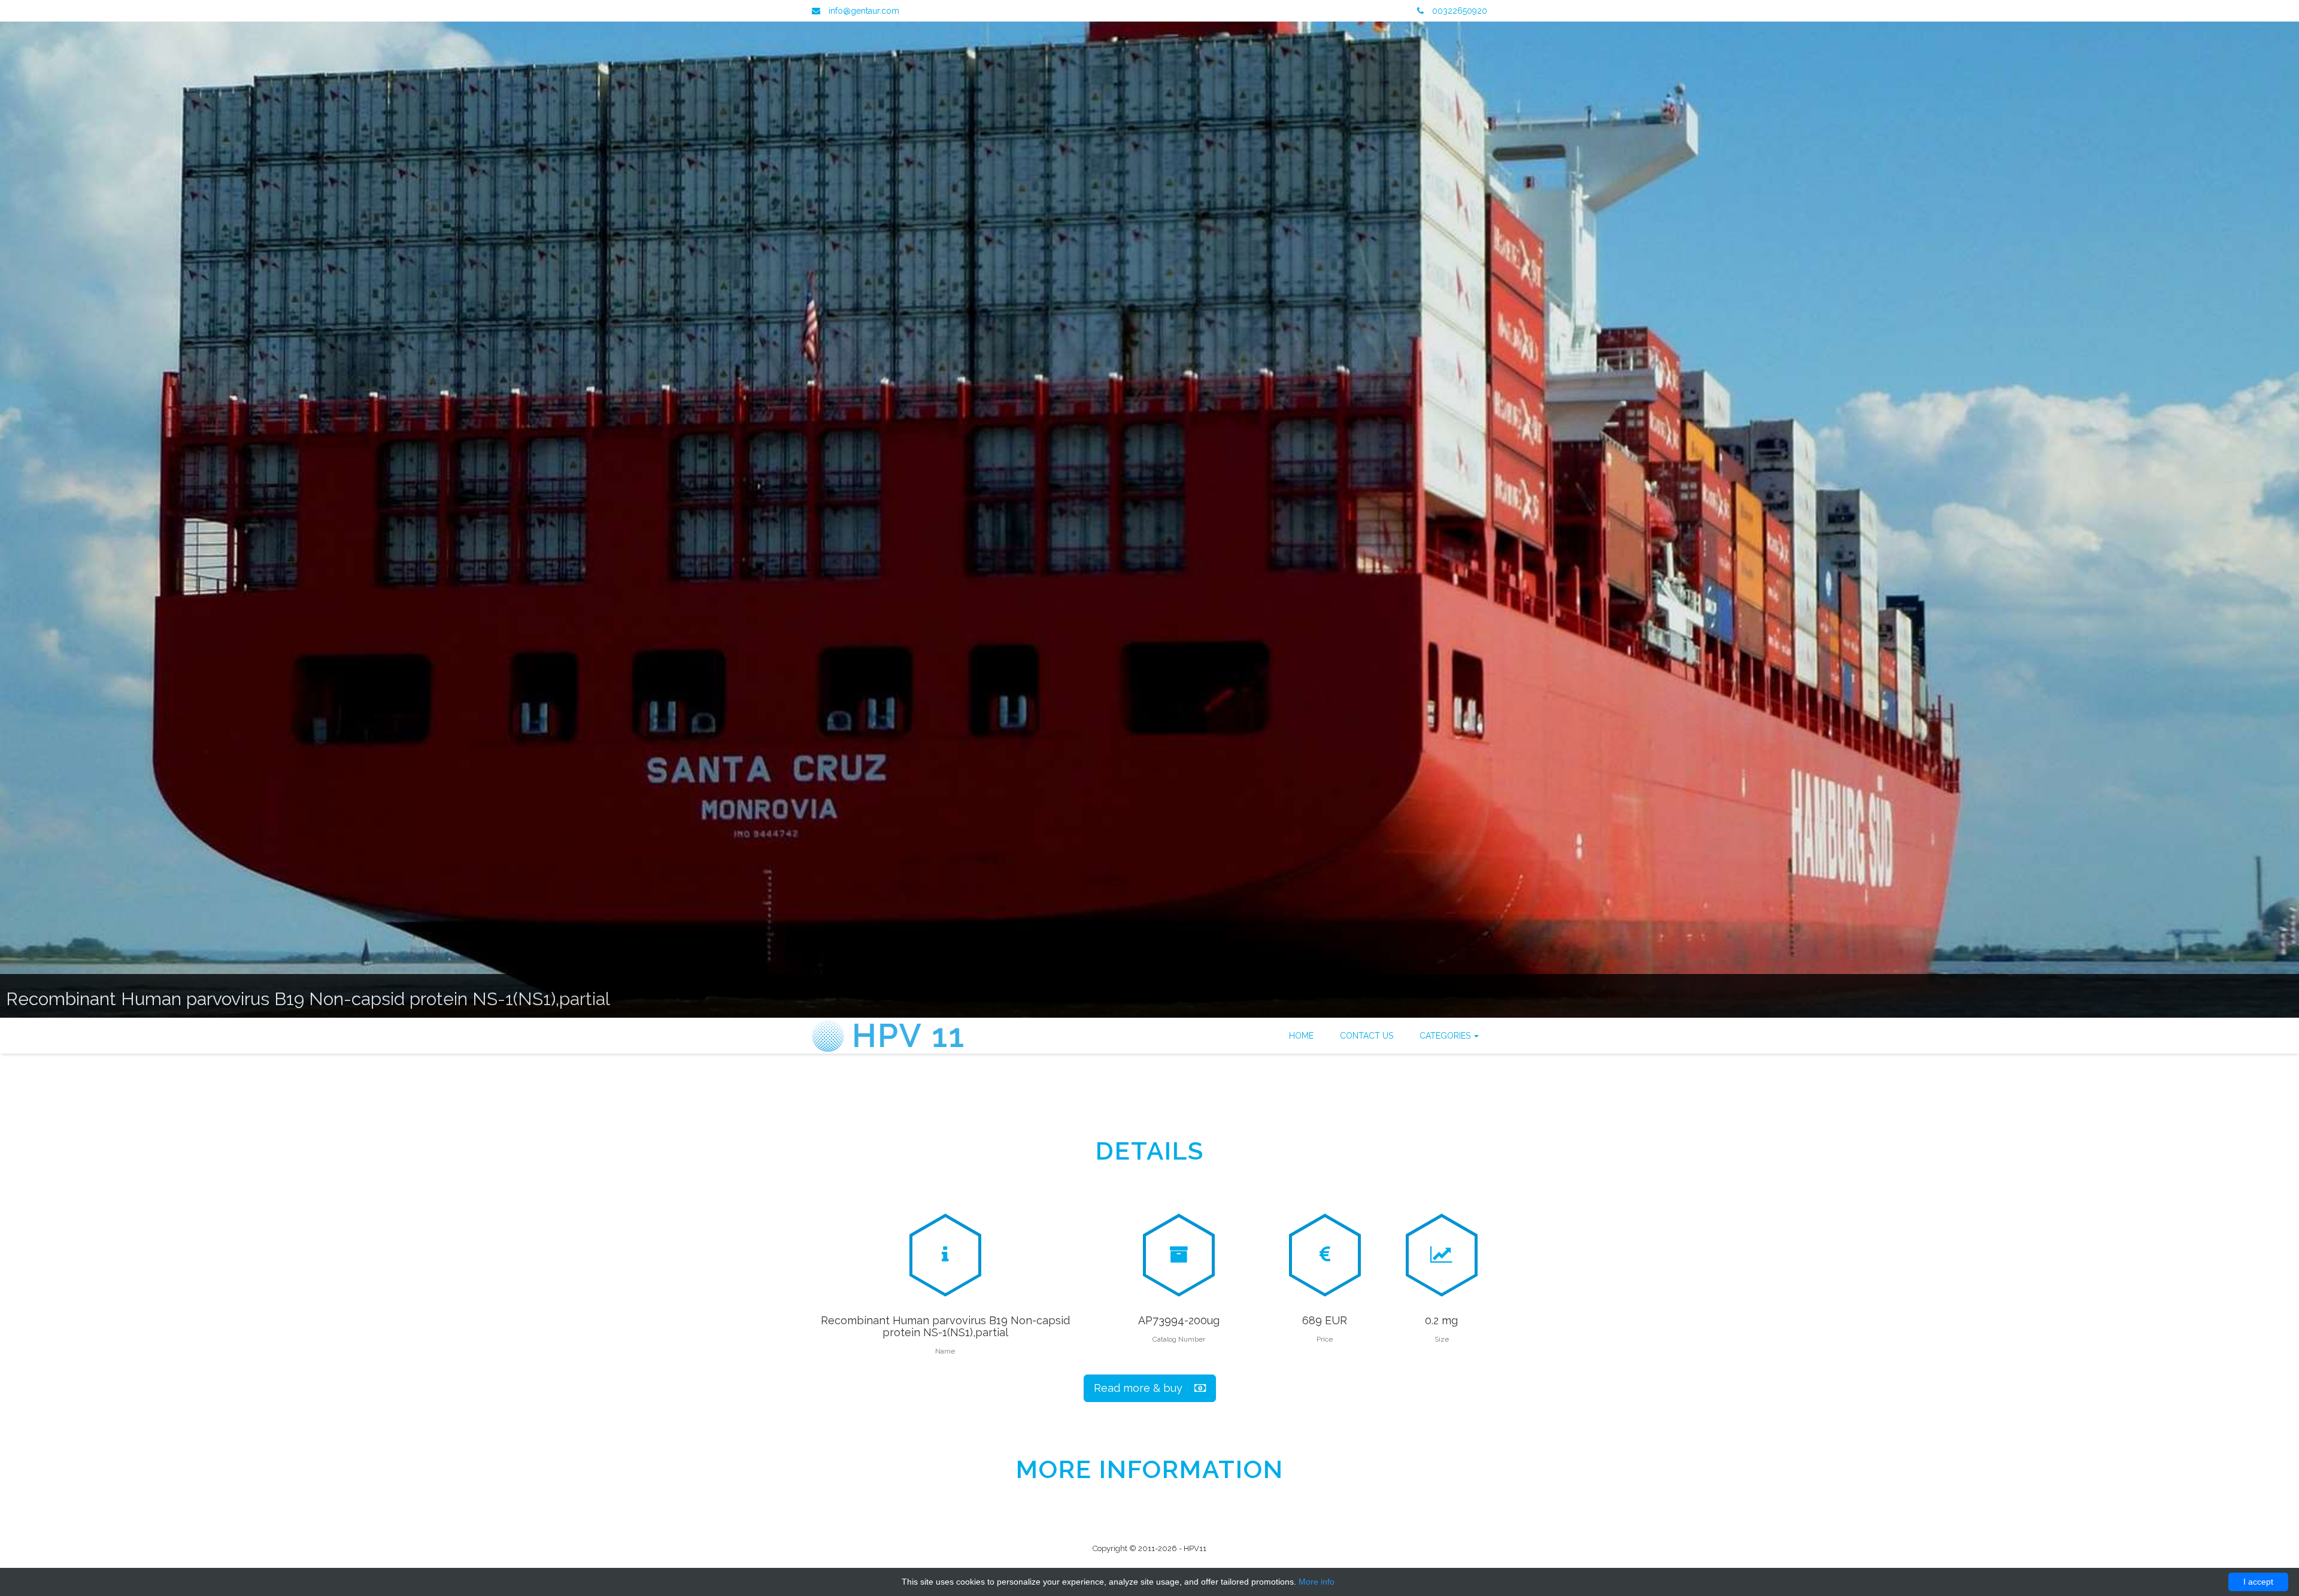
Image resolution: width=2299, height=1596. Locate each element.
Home (1301, 1036)
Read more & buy (1144, 1388)
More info (1317, 1582)
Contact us (1367, 1036)
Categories (1446, 1036)
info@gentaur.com (864, 11)
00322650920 (1458, 11)
